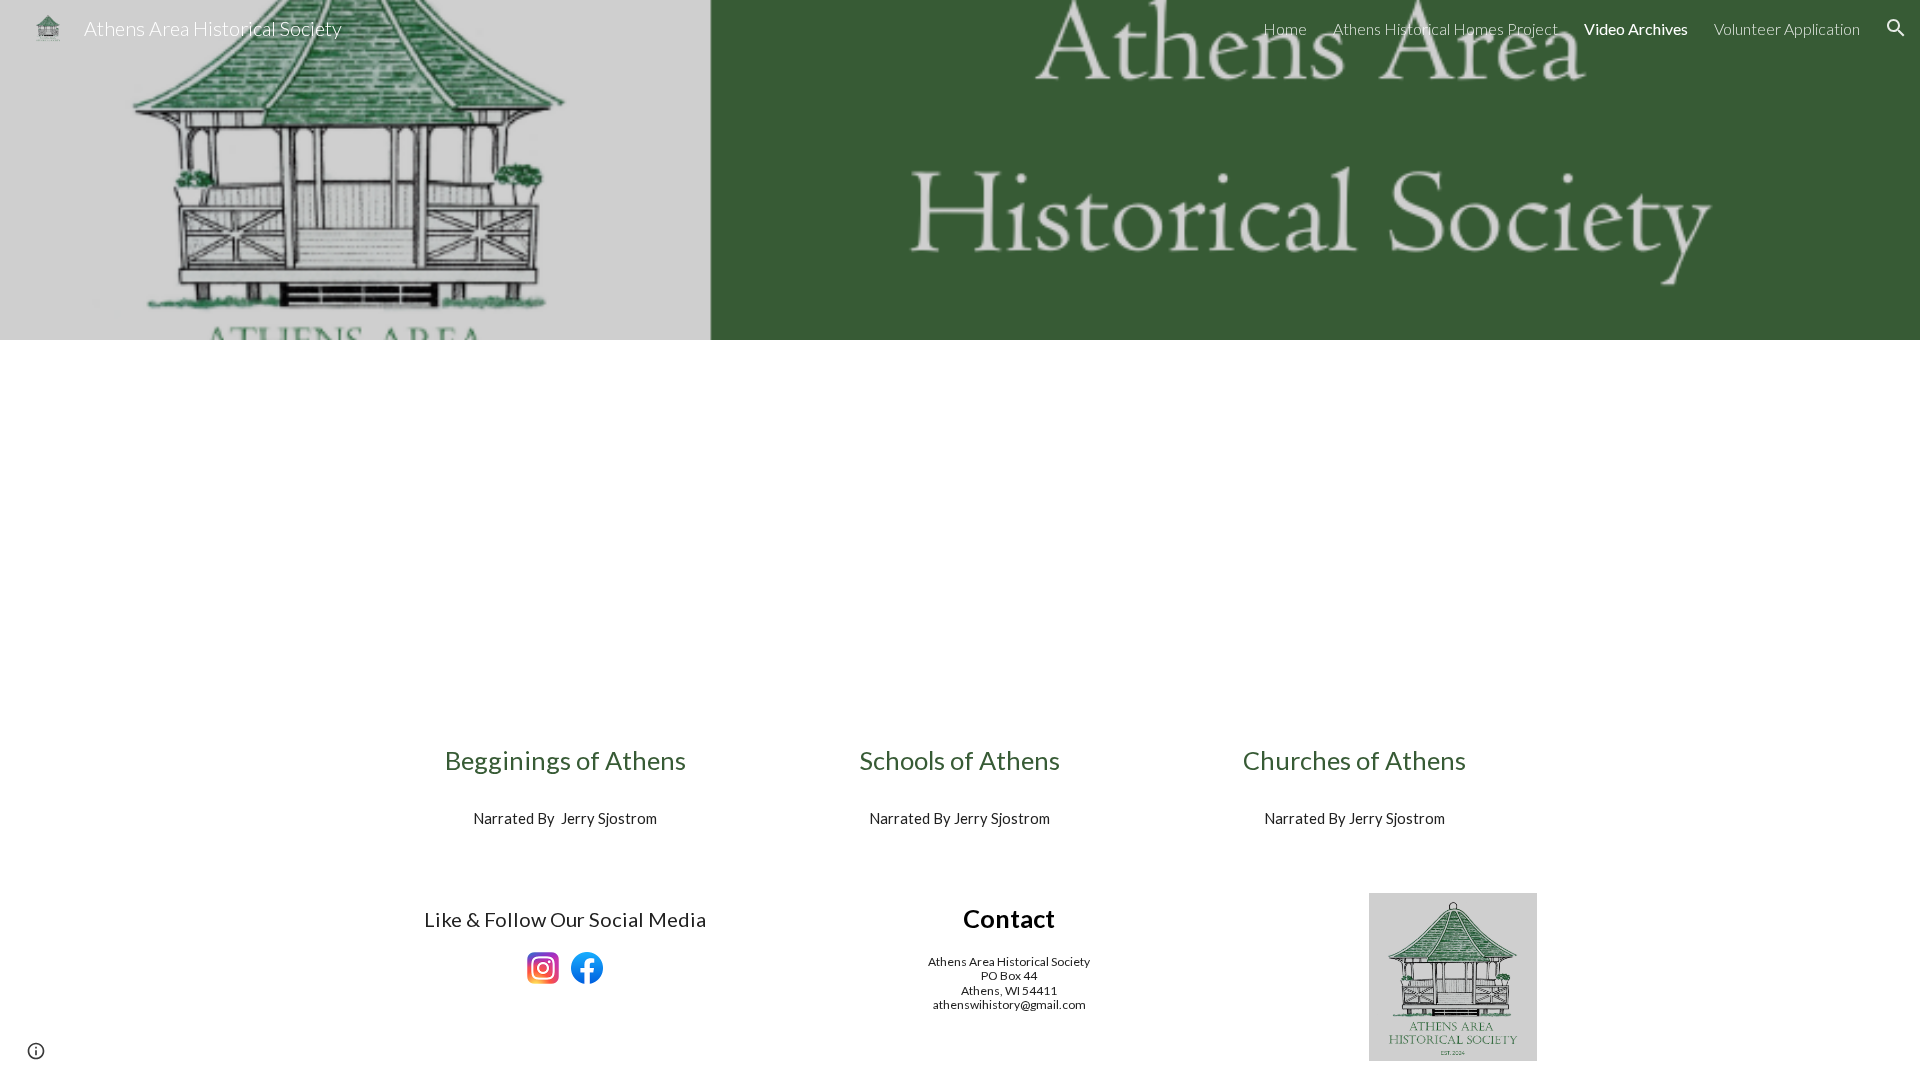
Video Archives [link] (1636, 28)
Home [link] (1285, 28)
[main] (565, 760)
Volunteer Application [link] (1787, 28)
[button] (1896, 28)
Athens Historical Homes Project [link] (1445, 28)
